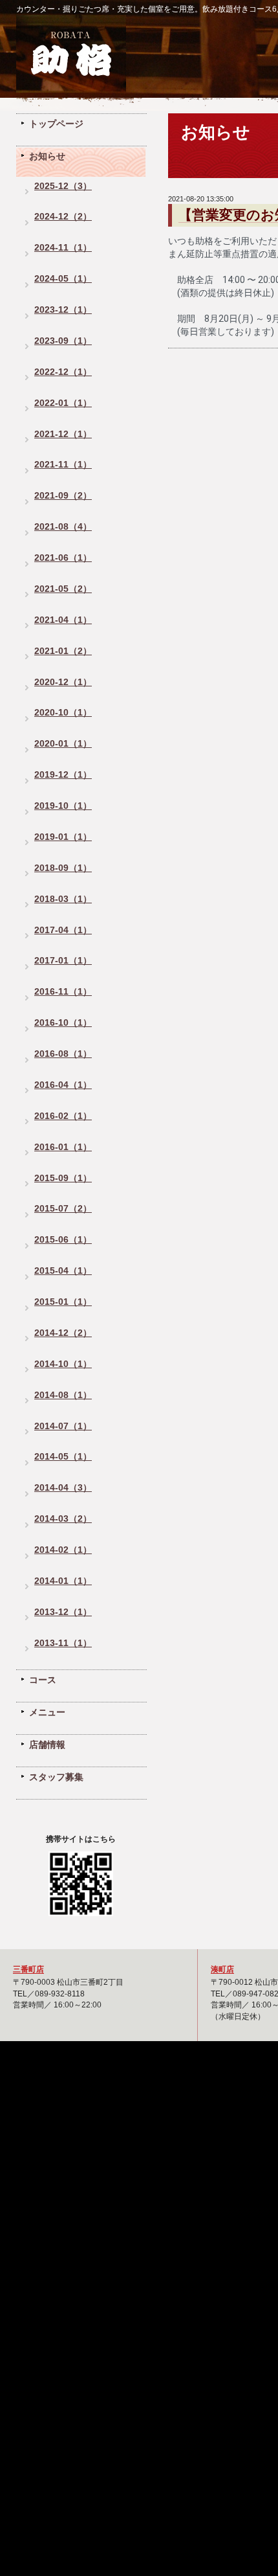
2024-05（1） (63, 279)
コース (43, 1680)
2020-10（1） (63, 713)
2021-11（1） (63, 465)
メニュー (47, 1712)
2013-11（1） (63, 1643)
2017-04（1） (63, 930)
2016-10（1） (63, 1023)
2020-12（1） (63, 682)
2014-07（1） (63, 1426)
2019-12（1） (63, 775)
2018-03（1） (63, 899)
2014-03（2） (63, 1519)
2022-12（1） (63, 372)
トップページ (56, 124)
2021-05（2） (63, 589)
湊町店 (222, 1969)
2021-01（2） (63, 651)
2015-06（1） (63, 1240)
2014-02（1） (63, 1550)
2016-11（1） (63, 992)
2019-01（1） (63, 837)
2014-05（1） (63, 1457)
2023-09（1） (63, 341)
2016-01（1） (63, 1147)
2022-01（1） (63, 403)
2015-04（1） (63, 1271)
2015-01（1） (63, 1302)
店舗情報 (47, 1745)
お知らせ (47, 156)
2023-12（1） (63, 310)
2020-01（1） (63, 744)
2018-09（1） (63, 868)
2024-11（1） (63, 248)
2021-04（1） (63, 620)
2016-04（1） (63, 1085)
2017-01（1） (63, 961)
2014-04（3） (63, 1488)
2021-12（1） (63, 434)
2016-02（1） (63, 1116)
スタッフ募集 (56, 1777)
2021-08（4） (63, 527)
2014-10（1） (63, 1364)
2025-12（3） (63, 186)
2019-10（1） (63, 806)
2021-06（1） (63, 558)
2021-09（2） (63, 496)
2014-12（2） (63, 1333)
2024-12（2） (63, 217)
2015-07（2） (63, 1209)
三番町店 (28, 1969)
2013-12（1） (63, 1612)
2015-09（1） (63, 1178)
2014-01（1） (63, 1581)
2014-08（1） (63, 1395)
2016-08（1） (63, 1054)
